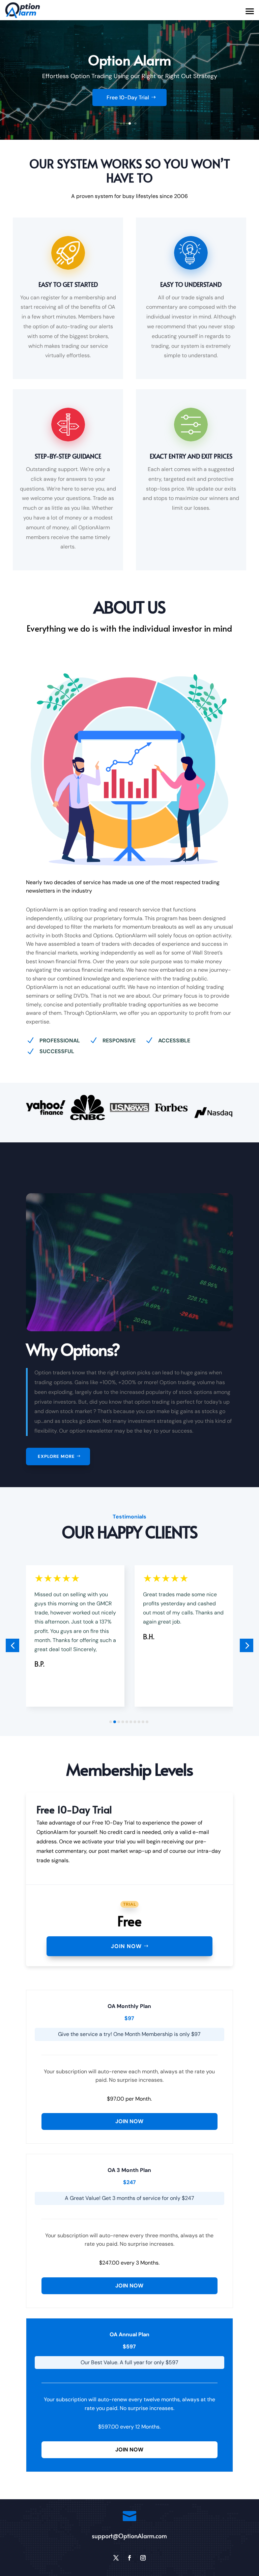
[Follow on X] (116, 2558)
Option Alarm (130, 60)
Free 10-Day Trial (128, 97)
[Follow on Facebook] (129, 2558)
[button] (12, 1645)
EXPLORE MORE (56, 1456)
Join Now (126, 1946)
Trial (130, 1904)
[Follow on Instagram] (143, 2558)
